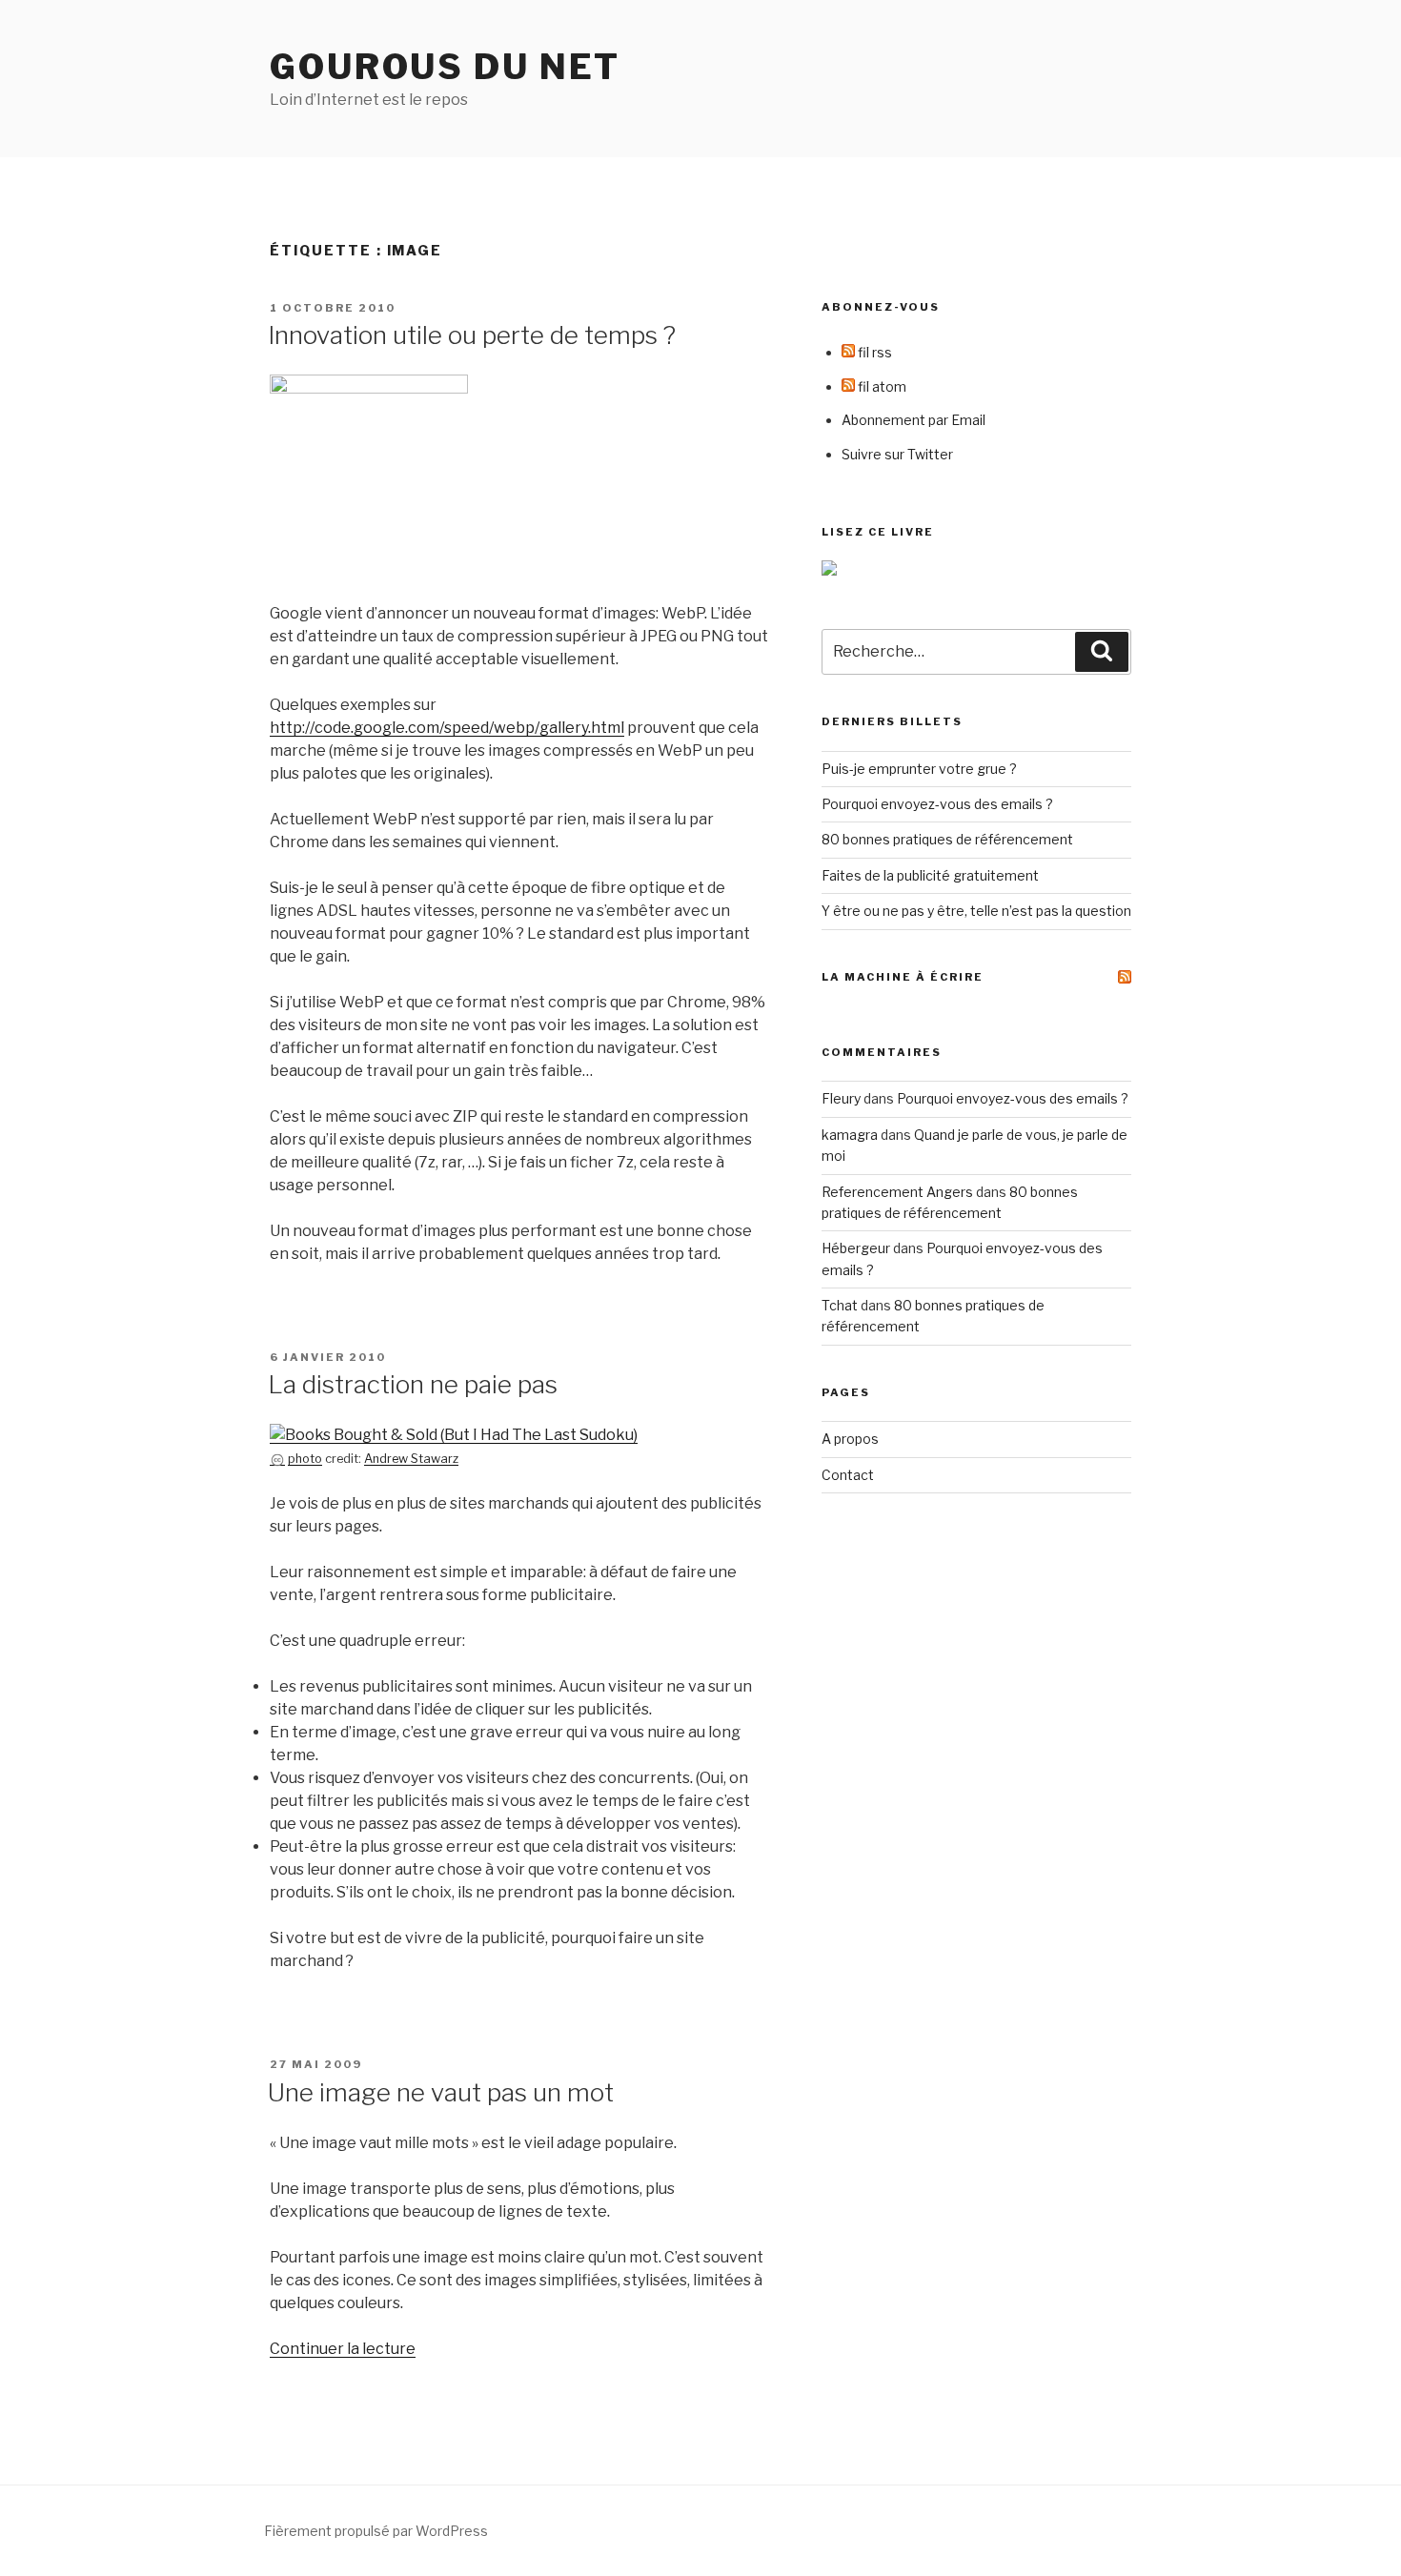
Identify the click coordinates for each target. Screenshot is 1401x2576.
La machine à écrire (903, 977)
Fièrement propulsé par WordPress (376, 2531)
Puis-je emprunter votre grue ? (919, 769)
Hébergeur (856, 1248)
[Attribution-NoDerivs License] (277, 1459)
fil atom (881, 386)
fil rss (873, 352)
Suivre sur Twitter (897, 454)
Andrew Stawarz (411, 1459)
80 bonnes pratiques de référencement (947, 839)
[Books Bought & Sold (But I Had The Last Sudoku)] (454, 1435)
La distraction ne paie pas (413, 1384)
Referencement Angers (897, 1192)
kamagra (850, 1135)
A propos (850, 1439)
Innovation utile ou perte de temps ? (472, 335)
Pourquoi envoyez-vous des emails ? (937, 804)
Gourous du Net (445, 67)
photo (305, 1459)
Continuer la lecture (343, 2349)
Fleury (841, 1098)
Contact (848, 1475)
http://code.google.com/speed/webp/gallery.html (447, 728)
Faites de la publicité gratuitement (930, 875)
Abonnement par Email (914, 420)
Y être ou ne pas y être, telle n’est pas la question (976, 911)
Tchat (840, 1305)
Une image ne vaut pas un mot (441, 2092)
